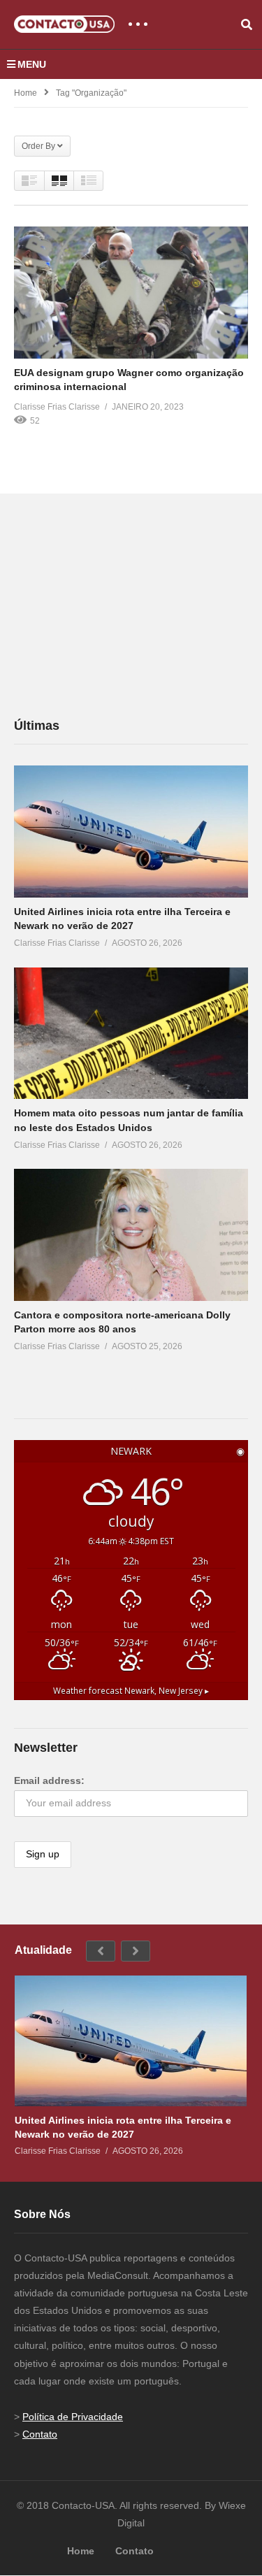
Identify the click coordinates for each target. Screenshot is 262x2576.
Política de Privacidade (73, 2417)
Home (26, 93)
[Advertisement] (119, 605)
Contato (40, 2434)
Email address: (49, 1780)
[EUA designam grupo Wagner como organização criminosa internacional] (131, 292)
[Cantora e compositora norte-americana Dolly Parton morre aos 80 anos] (131, 1235)
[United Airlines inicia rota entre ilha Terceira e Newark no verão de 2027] (131, 832)
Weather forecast (131, 1690)
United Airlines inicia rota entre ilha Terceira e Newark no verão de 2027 (123, 2127)
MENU (32, 64)
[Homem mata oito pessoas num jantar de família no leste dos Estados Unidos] (131, 1033)
